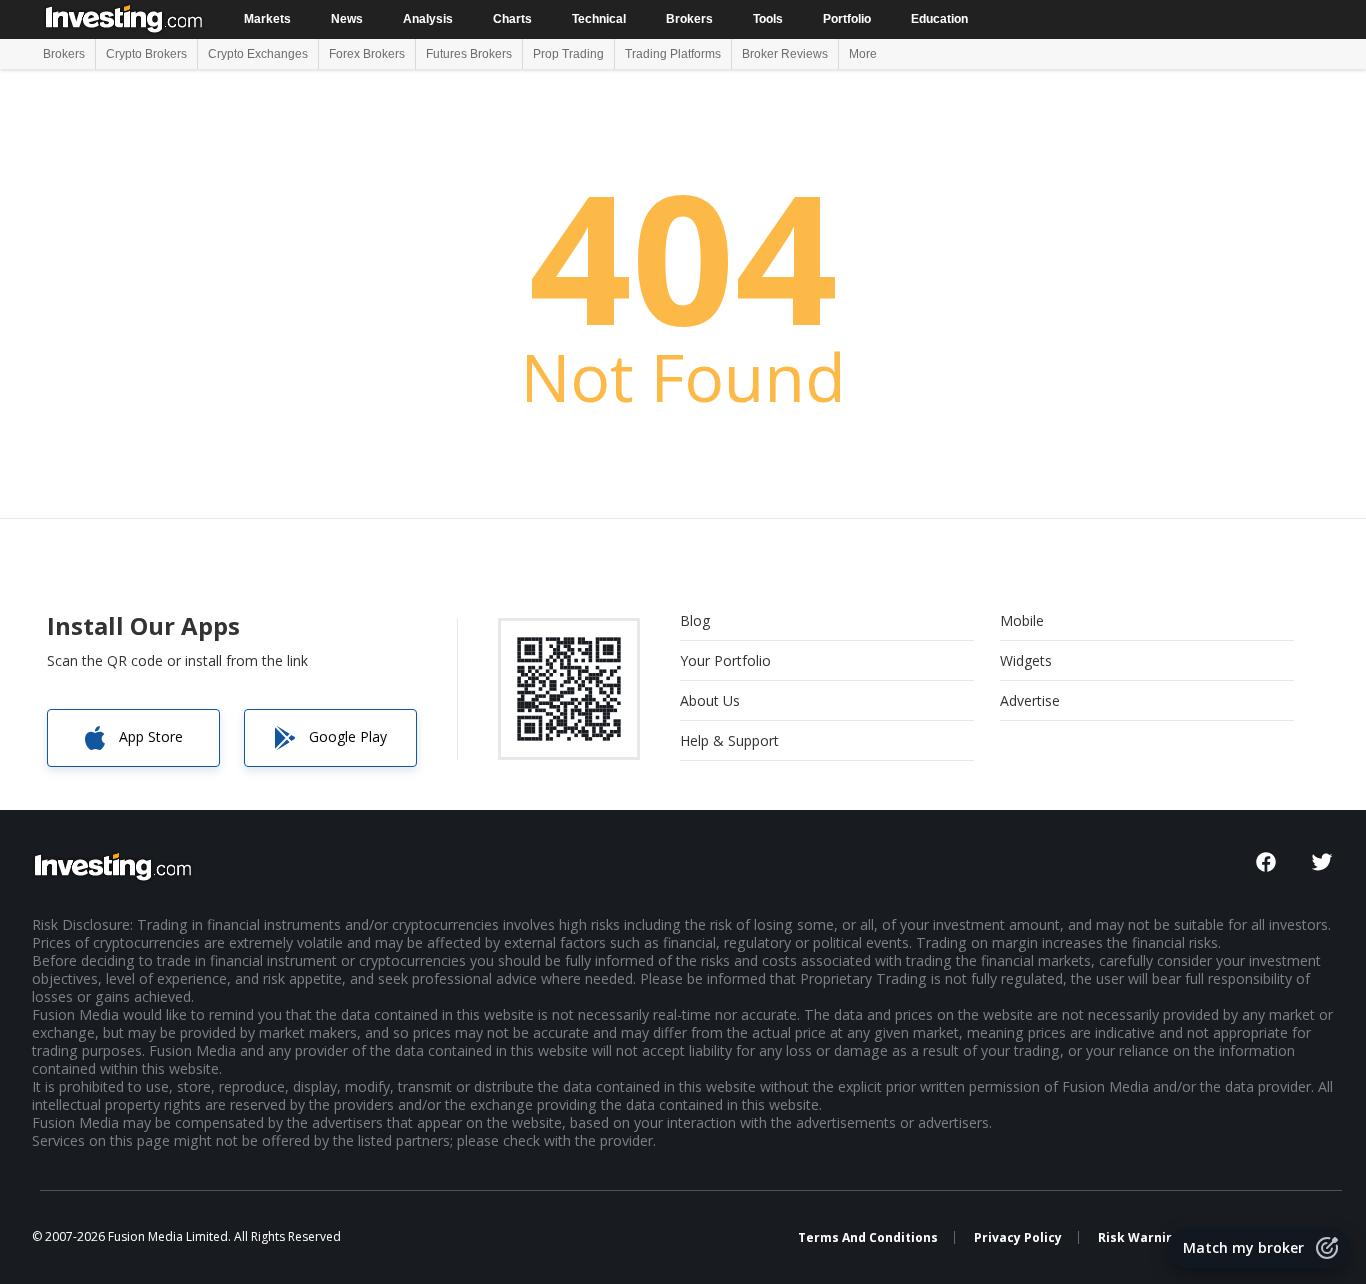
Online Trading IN (125, 17)
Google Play (348, 736)
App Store (151, 736)
